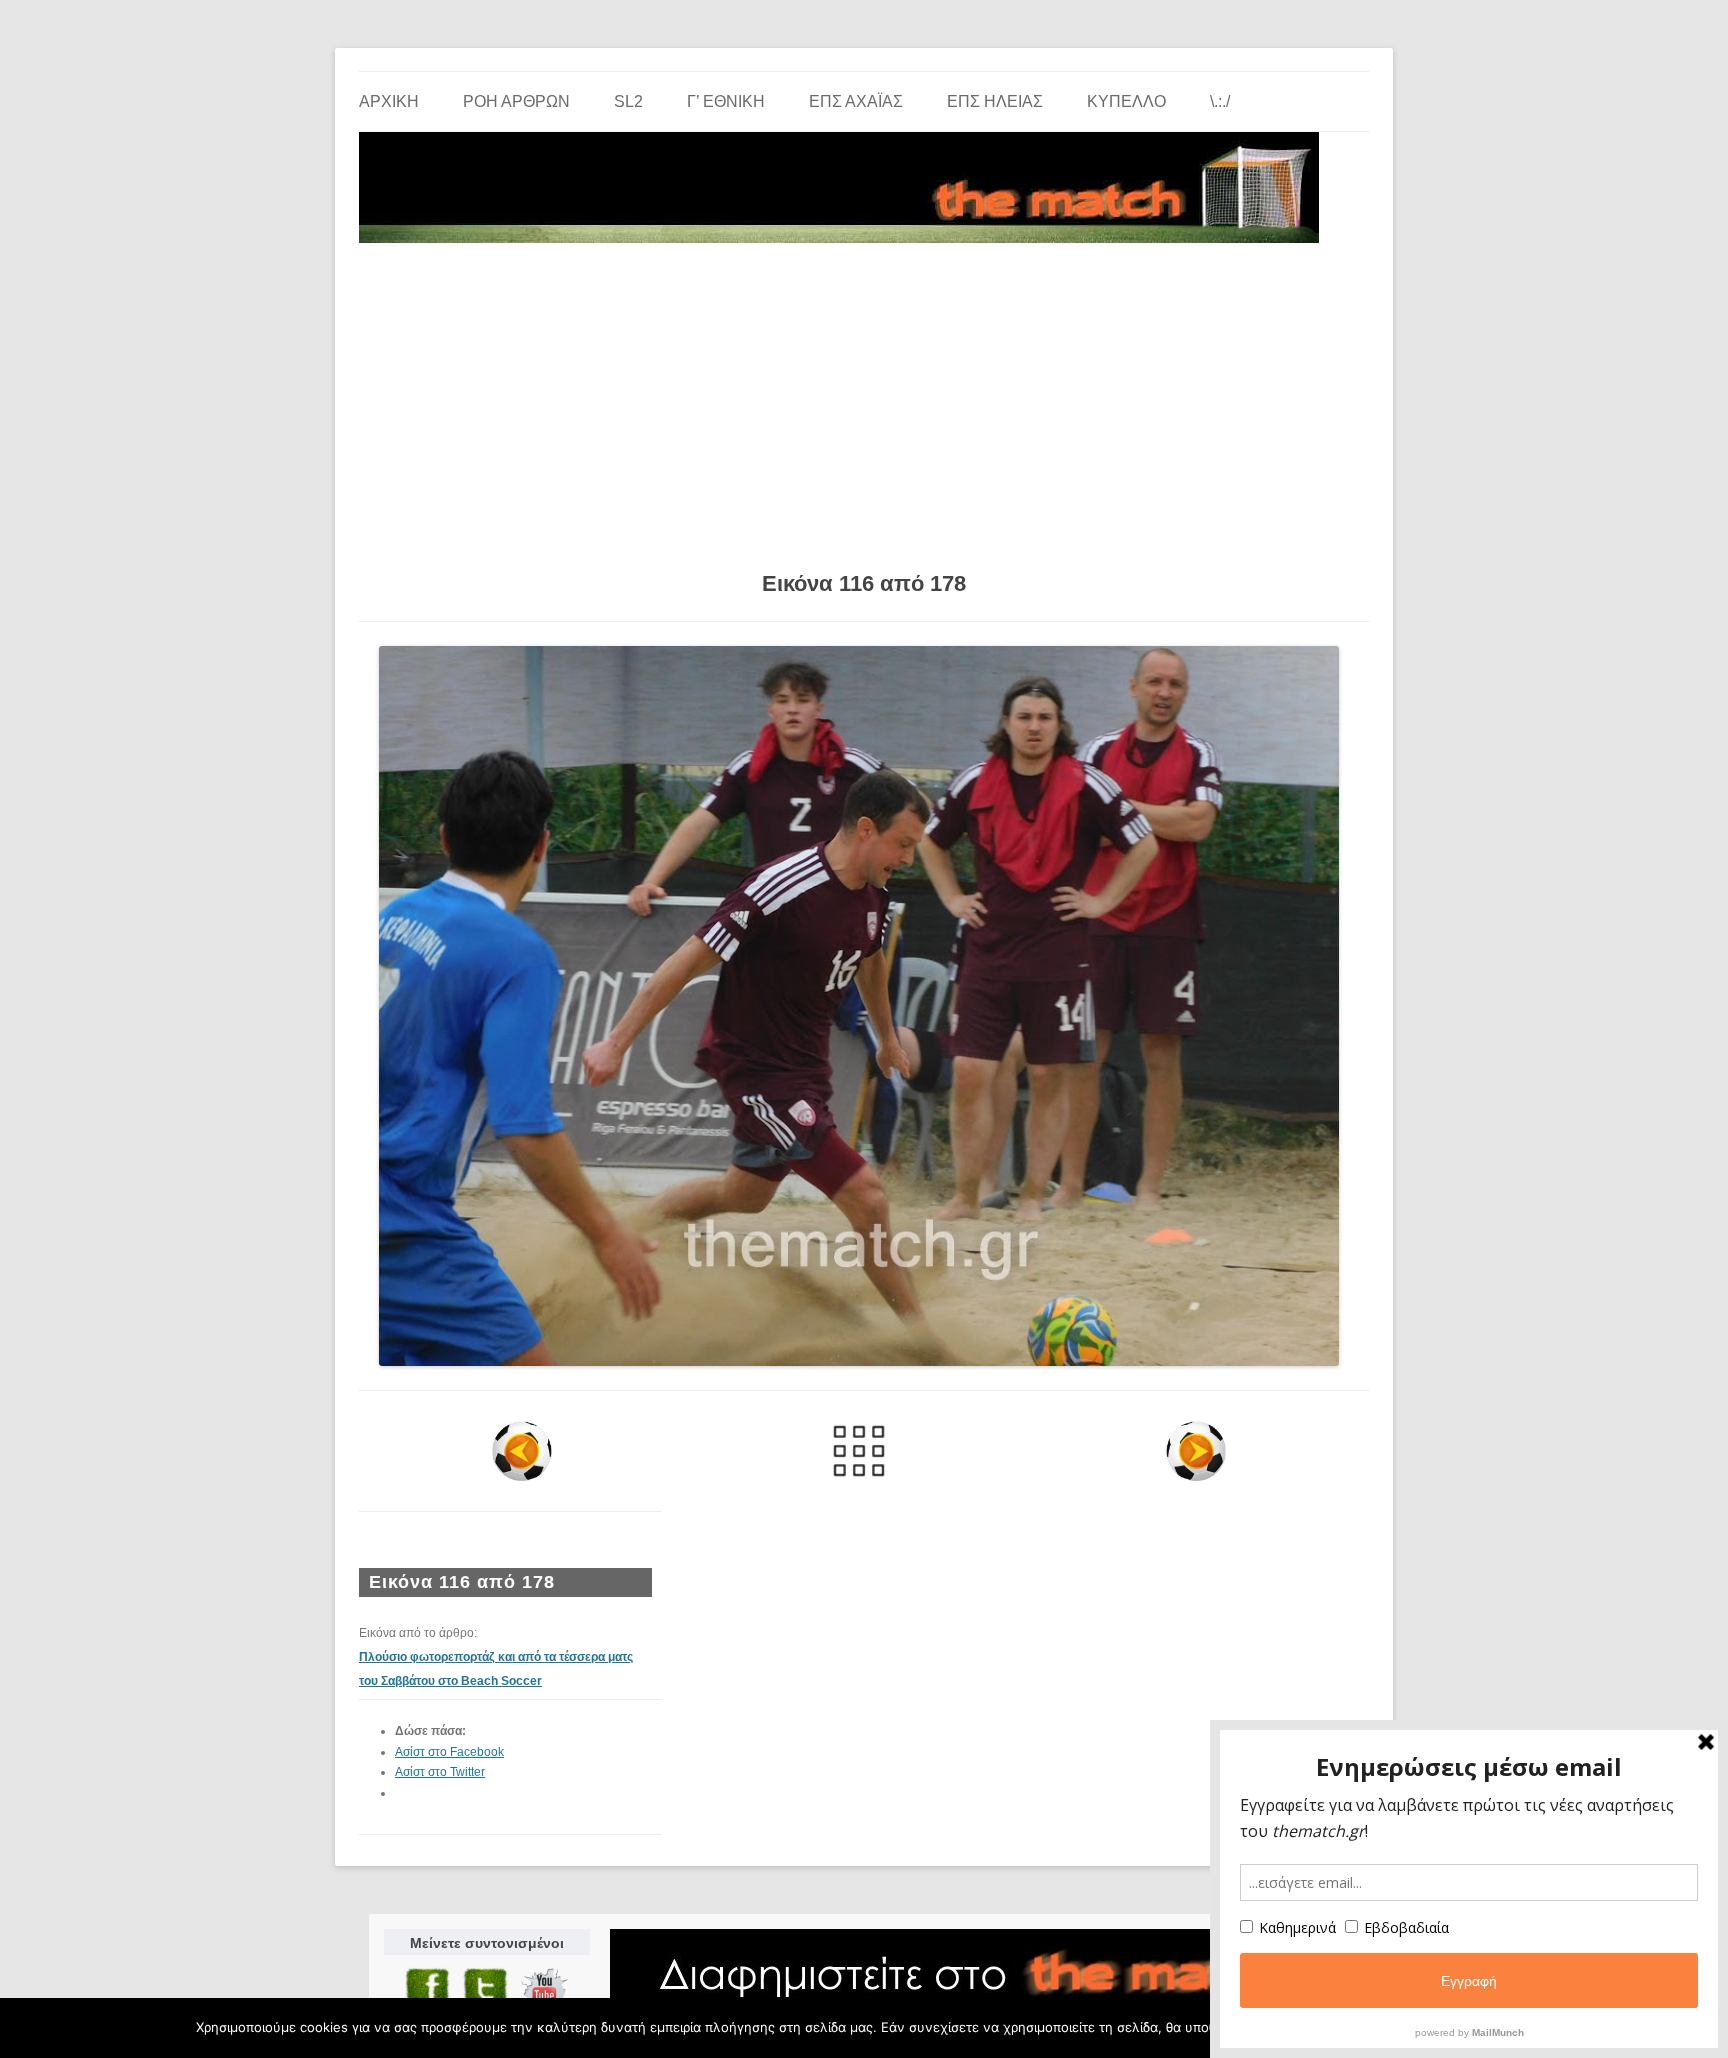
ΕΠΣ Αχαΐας (856, 101)
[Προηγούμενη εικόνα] (522, 1451)
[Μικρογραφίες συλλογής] (859, 1451)
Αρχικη (389, 101)
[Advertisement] (864, 400)
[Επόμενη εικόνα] (1195, 1451)
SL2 (628, 101)
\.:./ (1220, 101)
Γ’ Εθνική (726, 101)
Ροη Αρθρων (516, 101)
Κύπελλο (1126, 101)
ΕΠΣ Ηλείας (995, 101)
